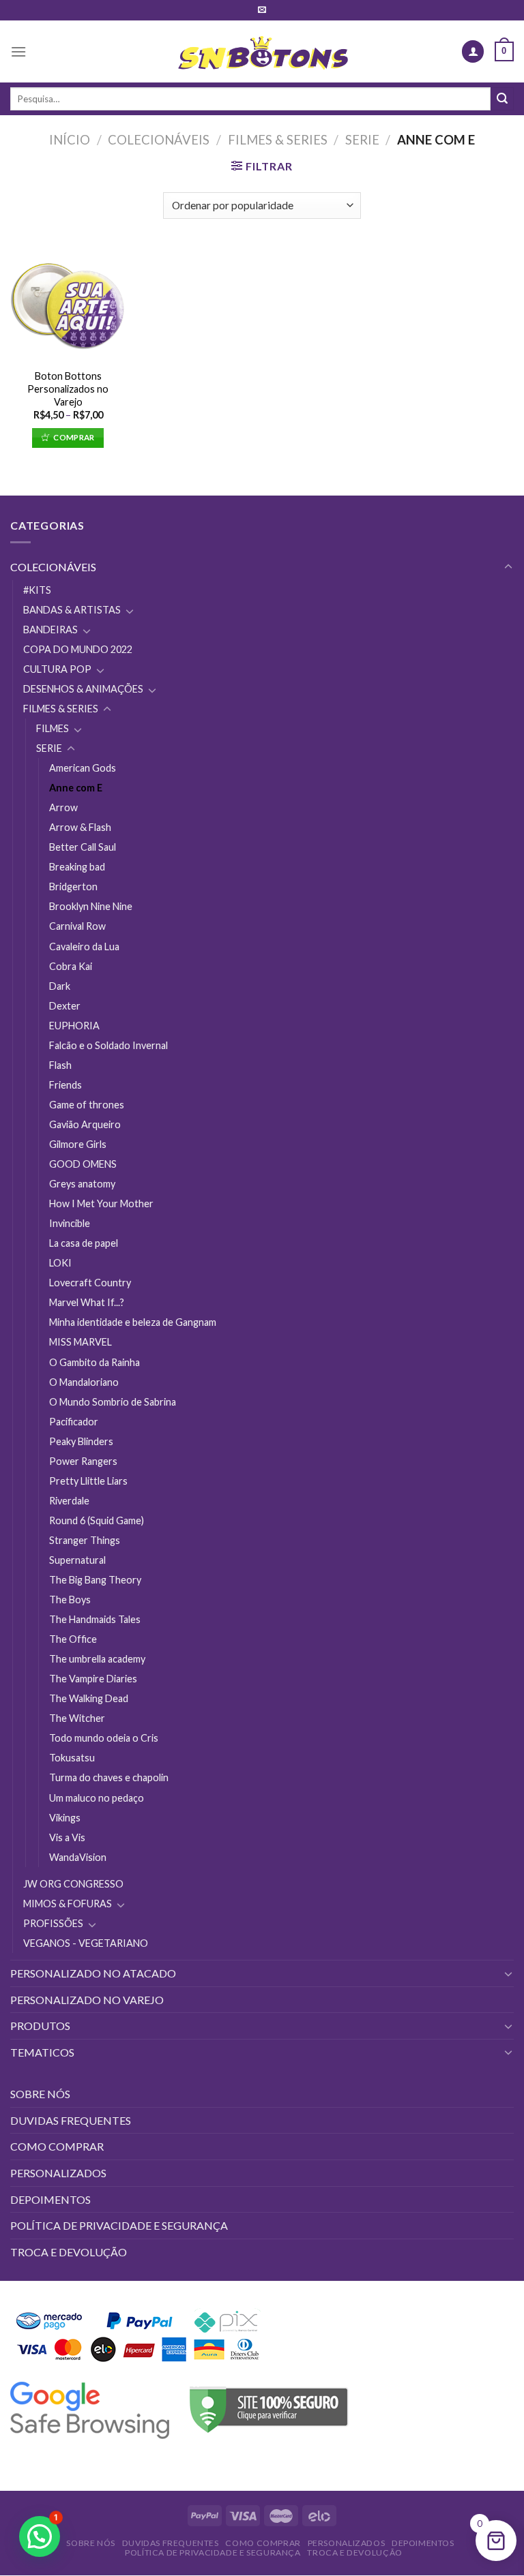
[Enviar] (502, 99)
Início (70, 140)
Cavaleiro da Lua (84, 946)
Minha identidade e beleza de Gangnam (133, 1322)
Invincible (70, 1223)
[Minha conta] (473, 51)
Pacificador (74, 1422)
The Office (73, 1639)
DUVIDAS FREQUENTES (71, 2120)
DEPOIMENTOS (50, 2199)
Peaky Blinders (81, 1441)
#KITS (37, 590)
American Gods (83, 768)
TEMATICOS (42, 2052)
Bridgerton (73, 887)
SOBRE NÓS (40, 2094)
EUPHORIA (74, 1026)
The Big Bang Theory (95, 1580)
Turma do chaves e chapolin (109, 1777)
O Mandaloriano (84, 1382)
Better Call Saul (83, 847)
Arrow (63, 807)
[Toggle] (508, 567)
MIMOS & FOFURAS (68, 1904)
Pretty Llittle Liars (88, 1481)
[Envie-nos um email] (262, 10)
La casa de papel (84, 1243)
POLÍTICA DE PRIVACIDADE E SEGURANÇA (119, 2225)
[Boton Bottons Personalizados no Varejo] (68, 304)
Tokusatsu (72, 1758)
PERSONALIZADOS (58, 2173)
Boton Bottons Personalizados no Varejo (68, 389)
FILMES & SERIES (278, 140)
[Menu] (18, 51)
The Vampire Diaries (93, 1679)
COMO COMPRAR (57, 2146)
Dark (60, 986)
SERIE (362, 140)
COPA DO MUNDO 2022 (78, 649)
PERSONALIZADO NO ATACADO (93, 1973)
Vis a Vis (67, 1837)
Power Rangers (83, 1461)
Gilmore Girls (78, 1144)
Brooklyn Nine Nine (91, 906)
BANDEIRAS (50, 630)
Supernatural (77, 1560)
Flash (60, 1065)
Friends (65, 1085)
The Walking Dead (89, 1698)
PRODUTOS (40, 2026)
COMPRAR (74, 437)
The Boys (70, 1600)
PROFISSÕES (53, 1923)
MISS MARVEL (81, 1342)
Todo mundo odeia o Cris (104, 1738)
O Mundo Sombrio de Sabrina (113, 1402)
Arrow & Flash (80, 827)
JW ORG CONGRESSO (73, 1884)
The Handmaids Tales (95, 1619)
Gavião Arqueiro (85, 1124)
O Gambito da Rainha (94, 1362)
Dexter (65, 1006)
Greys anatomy (82, 1184)
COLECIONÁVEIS (159, 140)
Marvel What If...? (87, 1302)
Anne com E (76, 788)
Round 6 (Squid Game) (97, 1520)
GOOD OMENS (83, 1164)
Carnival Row (77, 926)
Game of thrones (87, 1105)
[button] (40, 2536)
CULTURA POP (57, 669)
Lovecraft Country (90, 1283)
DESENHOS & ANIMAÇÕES (83, 689)
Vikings (65, 1818)
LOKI (60, 1263)
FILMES (53, 728)
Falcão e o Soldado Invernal (108, 1045)
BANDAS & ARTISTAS (72, 610)
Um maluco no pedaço (97, 1798)
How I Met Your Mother (101, 1203)
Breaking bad (77, 867)
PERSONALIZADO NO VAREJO (87, 2000)
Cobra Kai (71, 966)
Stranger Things (85, 1540)
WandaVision (78, 1857)
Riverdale (69, 1501)
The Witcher (77, 1718)
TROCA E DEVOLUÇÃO (69, 2252)
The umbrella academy (97, 1659)
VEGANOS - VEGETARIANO (86, 1943)
